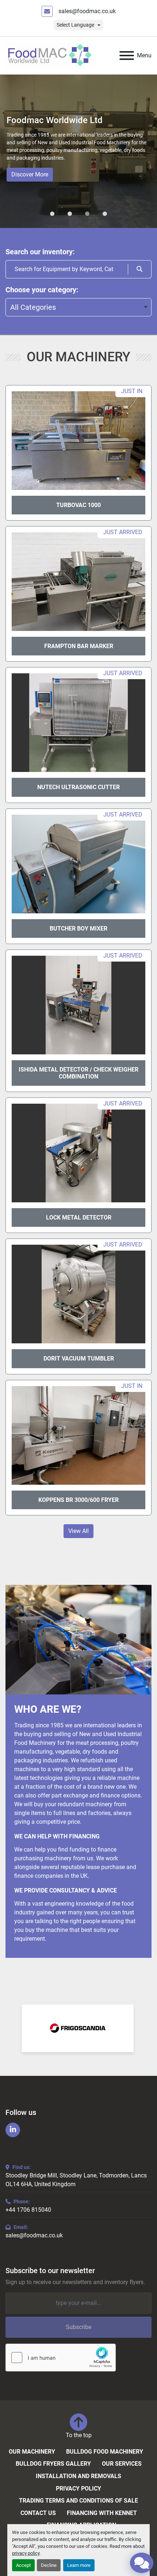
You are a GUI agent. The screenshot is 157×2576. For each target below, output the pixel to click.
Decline (49, 2565)
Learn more (79, 2565)
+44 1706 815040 (28, 2210)
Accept (23, 2565)
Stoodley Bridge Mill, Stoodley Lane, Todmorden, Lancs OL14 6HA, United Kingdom (76, 2180)
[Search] (140, 269)
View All (78, 1531)
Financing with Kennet (102, 2513)
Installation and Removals (78, 2476)
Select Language (75, 25)
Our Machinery (32, 2452)
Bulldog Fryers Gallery (53, 2464)
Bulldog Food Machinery (105, 2452)
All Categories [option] (33, 307)
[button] (52, 214)
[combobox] (78, 307)
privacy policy (26, 2553)
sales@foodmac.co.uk (87, 11)
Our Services (122, 2464)
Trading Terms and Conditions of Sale (78, 2501)
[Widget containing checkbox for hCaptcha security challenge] (61, 2358)
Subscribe (78, 2327)
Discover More (30, 174)
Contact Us (38, 2513)
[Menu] (127, 56)
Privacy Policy (78, 2489)
